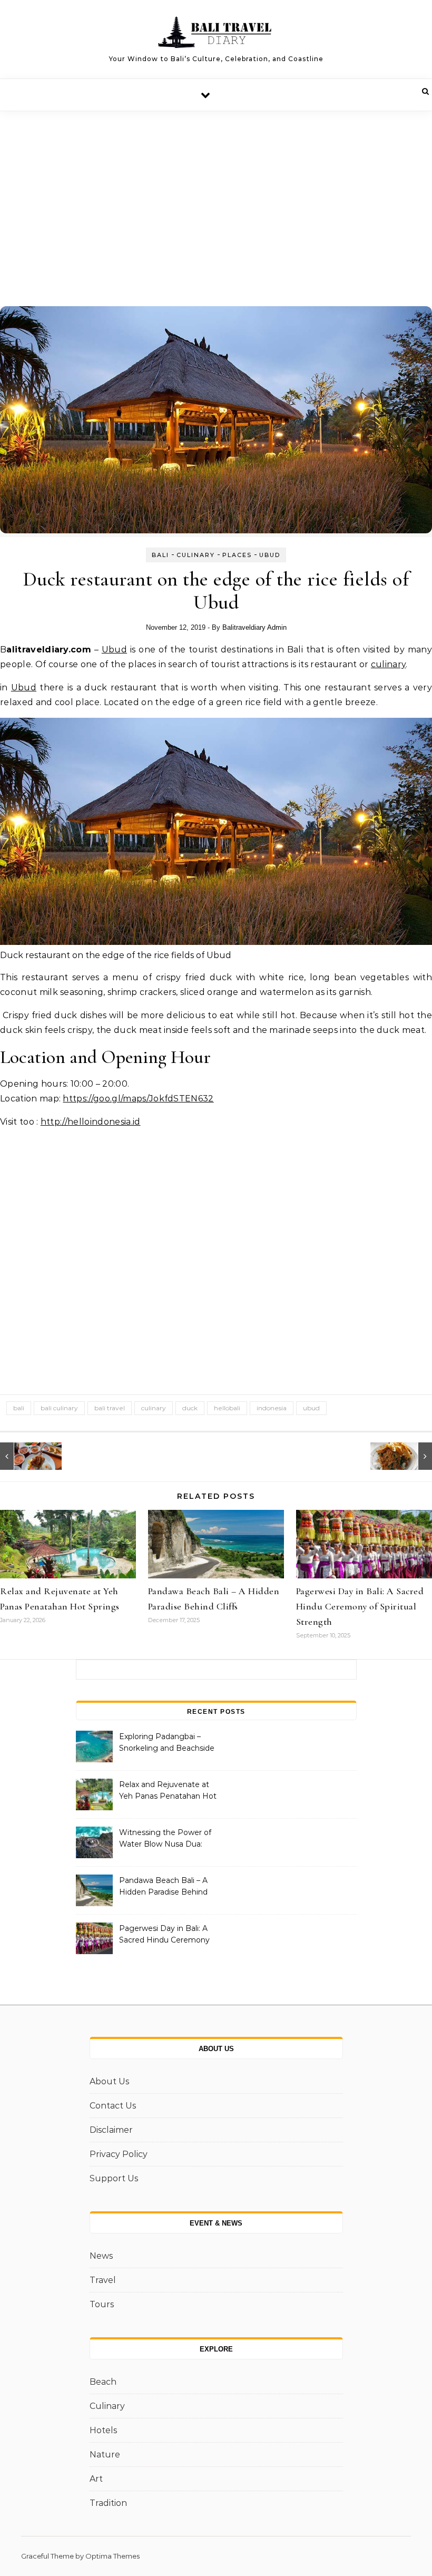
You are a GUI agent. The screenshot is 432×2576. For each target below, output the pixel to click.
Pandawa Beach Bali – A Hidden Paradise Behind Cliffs (163, 1887)
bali (19, 1408)
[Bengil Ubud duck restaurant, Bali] (24, 1456)
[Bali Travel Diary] (216, 35)
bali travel (110, 1408)
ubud (311, 1408)
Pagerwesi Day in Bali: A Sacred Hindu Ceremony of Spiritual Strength (360, 1606)
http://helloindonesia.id (91, 1122)
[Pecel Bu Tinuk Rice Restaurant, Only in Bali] (408, 1456)
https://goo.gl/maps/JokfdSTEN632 (138, 1099)
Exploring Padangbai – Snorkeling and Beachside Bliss (167, 1743)
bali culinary (59, 1408)
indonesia (272, 1408)
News (101, 2256)
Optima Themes (112, 2556)
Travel (103, 2280)
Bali (160, 555)
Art (96, 2479)
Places (237, 555)
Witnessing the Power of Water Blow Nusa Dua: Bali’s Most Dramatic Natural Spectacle (165, 1839)
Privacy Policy (119, 2154)
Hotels (103, 2430)
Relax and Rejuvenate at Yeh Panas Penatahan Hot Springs (168, 1791)
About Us (109, 2081)
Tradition (108, 2503)
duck (190, 1408)
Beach (103, 2382)
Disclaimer (111, 2130)
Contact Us (113, 2106)
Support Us (114, 2178)
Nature (105, 2455)
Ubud (270, 555)
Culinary (196, 555)
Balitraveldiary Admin (254, 627)
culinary (389, 664)
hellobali (227, 1408)
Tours (102, 2304)
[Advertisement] (216, 190)
